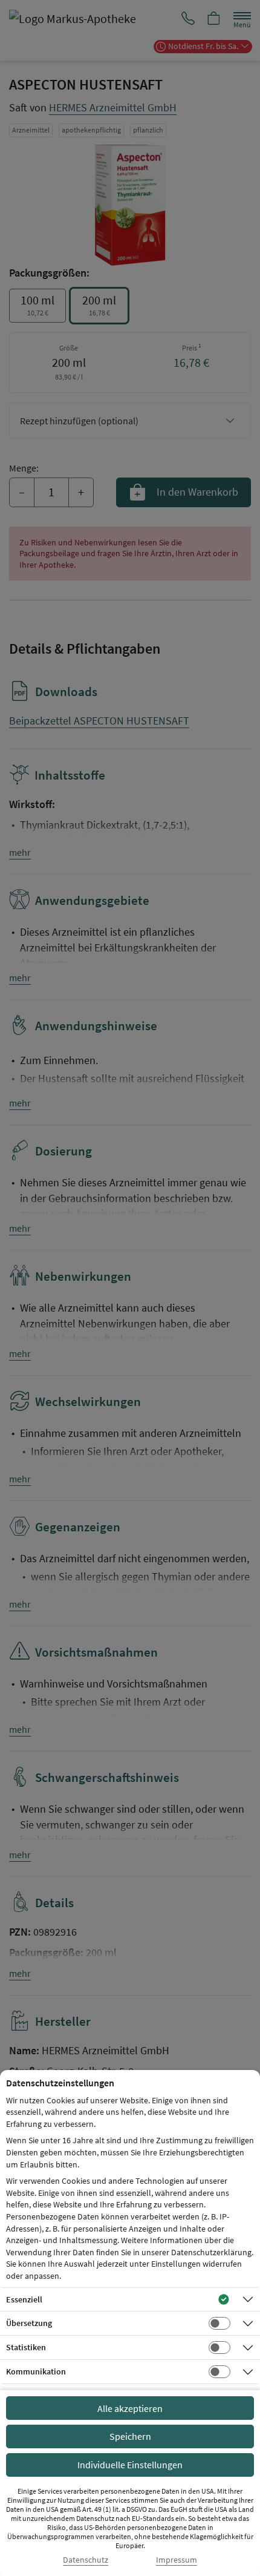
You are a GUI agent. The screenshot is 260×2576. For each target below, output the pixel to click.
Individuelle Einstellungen (130, 2465)
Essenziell (24, 2299)
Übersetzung (29, 2323)
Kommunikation (36, 2371)
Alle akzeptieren (130, 2408)
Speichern (130, 2436)
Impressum (177, 2560)
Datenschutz (86, 2560)
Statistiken (26, 2347)
